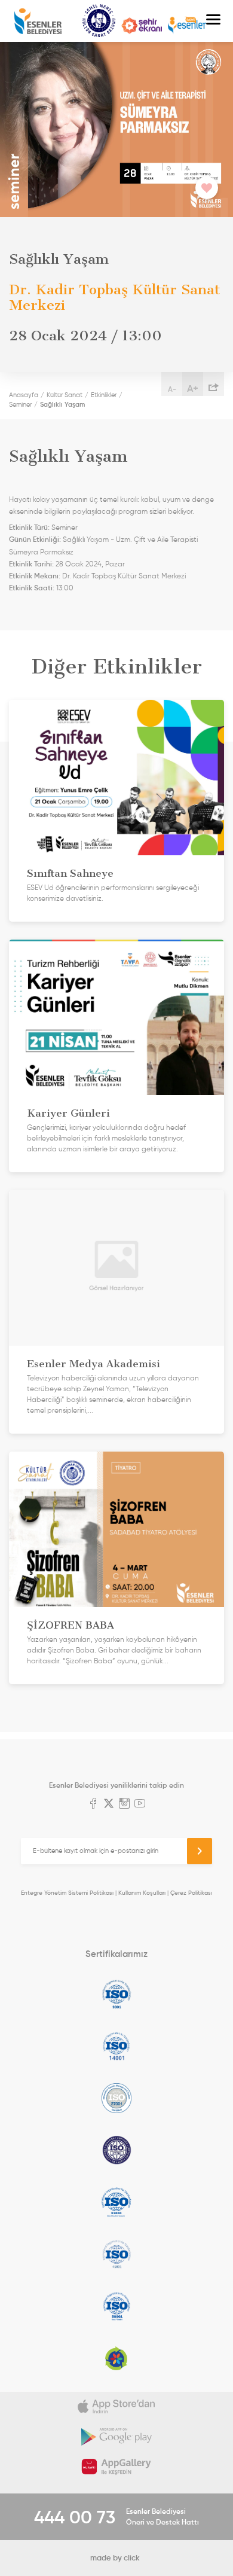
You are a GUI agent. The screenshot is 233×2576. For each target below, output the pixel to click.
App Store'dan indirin (116, 2407)
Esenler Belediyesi (38, 21)
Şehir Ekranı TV (142, 26)
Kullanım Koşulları (142, 1893)
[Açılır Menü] (213, 21)
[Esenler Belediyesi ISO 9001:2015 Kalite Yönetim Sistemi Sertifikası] (116, 1994)
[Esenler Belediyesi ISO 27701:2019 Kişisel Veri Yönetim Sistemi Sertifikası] (116, 2150)
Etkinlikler (104, 395)
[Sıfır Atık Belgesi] (116, 2358)
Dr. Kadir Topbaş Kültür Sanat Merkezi (124, 576)
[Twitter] (109, 1804)
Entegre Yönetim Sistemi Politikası (67, 1893)
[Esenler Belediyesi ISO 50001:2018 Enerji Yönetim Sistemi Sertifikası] (116, 2306)
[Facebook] (93, 1804)
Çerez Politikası (191, 1893)
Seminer (20, 404)
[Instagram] (124, 1804)
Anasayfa (24, 395)
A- (172, 389)
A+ (193, 388)
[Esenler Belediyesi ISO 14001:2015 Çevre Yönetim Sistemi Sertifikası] (116, 2046)
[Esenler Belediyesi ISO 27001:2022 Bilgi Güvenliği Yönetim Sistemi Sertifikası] (116, 2098)
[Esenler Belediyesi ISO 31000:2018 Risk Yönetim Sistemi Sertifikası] (116, 2202)
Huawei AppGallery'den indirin (116, 2467)
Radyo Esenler (187, 25)
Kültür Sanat (99, 21)
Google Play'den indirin (116, 2437)
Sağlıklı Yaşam (62, 404)
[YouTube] (140, 1804)
